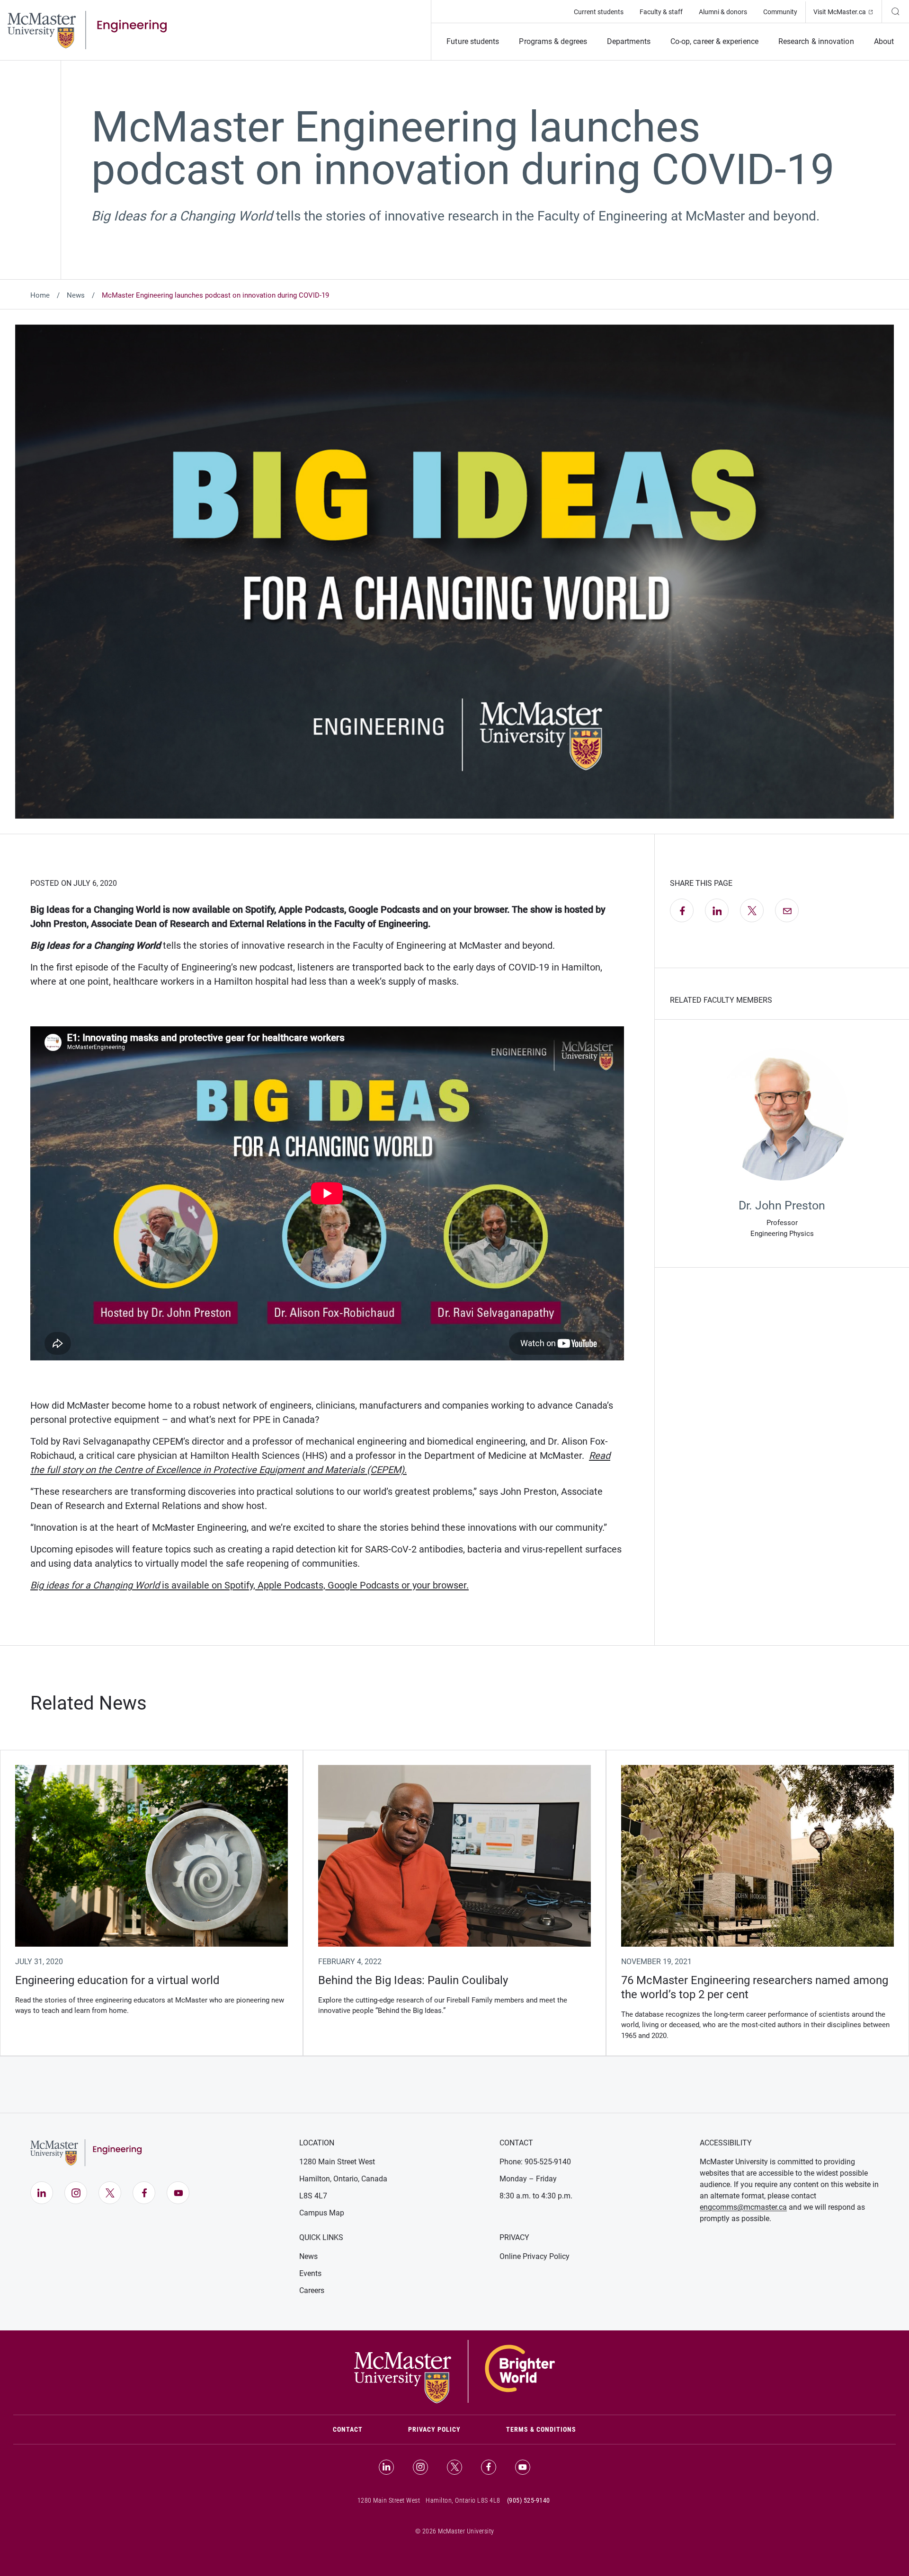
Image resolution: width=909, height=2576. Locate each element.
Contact (359, 2429)
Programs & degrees (553, 41)
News (76, 295)
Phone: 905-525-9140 (535, 2162)
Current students (599, 12)
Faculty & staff (661, 12)
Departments (629, 41)
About (884, 41)
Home (40, 295)
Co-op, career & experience (714, 41)
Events (310, 2273)
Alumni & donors (723, 12)
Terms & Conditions (541, 2429)
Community (780, 12)
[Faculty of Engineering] (87, 29)
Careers (312, 2290)
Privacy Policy (434, 2429)
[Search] (895, 11)
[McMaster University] (454, 2371)
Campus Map (322, 2213)
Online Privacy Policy (535, 2256)
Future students (473, 41)
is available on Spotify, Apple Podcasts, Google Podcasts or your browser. (250, 1585)
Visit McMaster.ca (847, 12)
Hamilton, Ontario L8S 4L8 (463, 2500)
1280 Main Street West (337, 2162)
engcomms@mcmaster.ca (743, 2207)
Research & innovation (816, 41)
